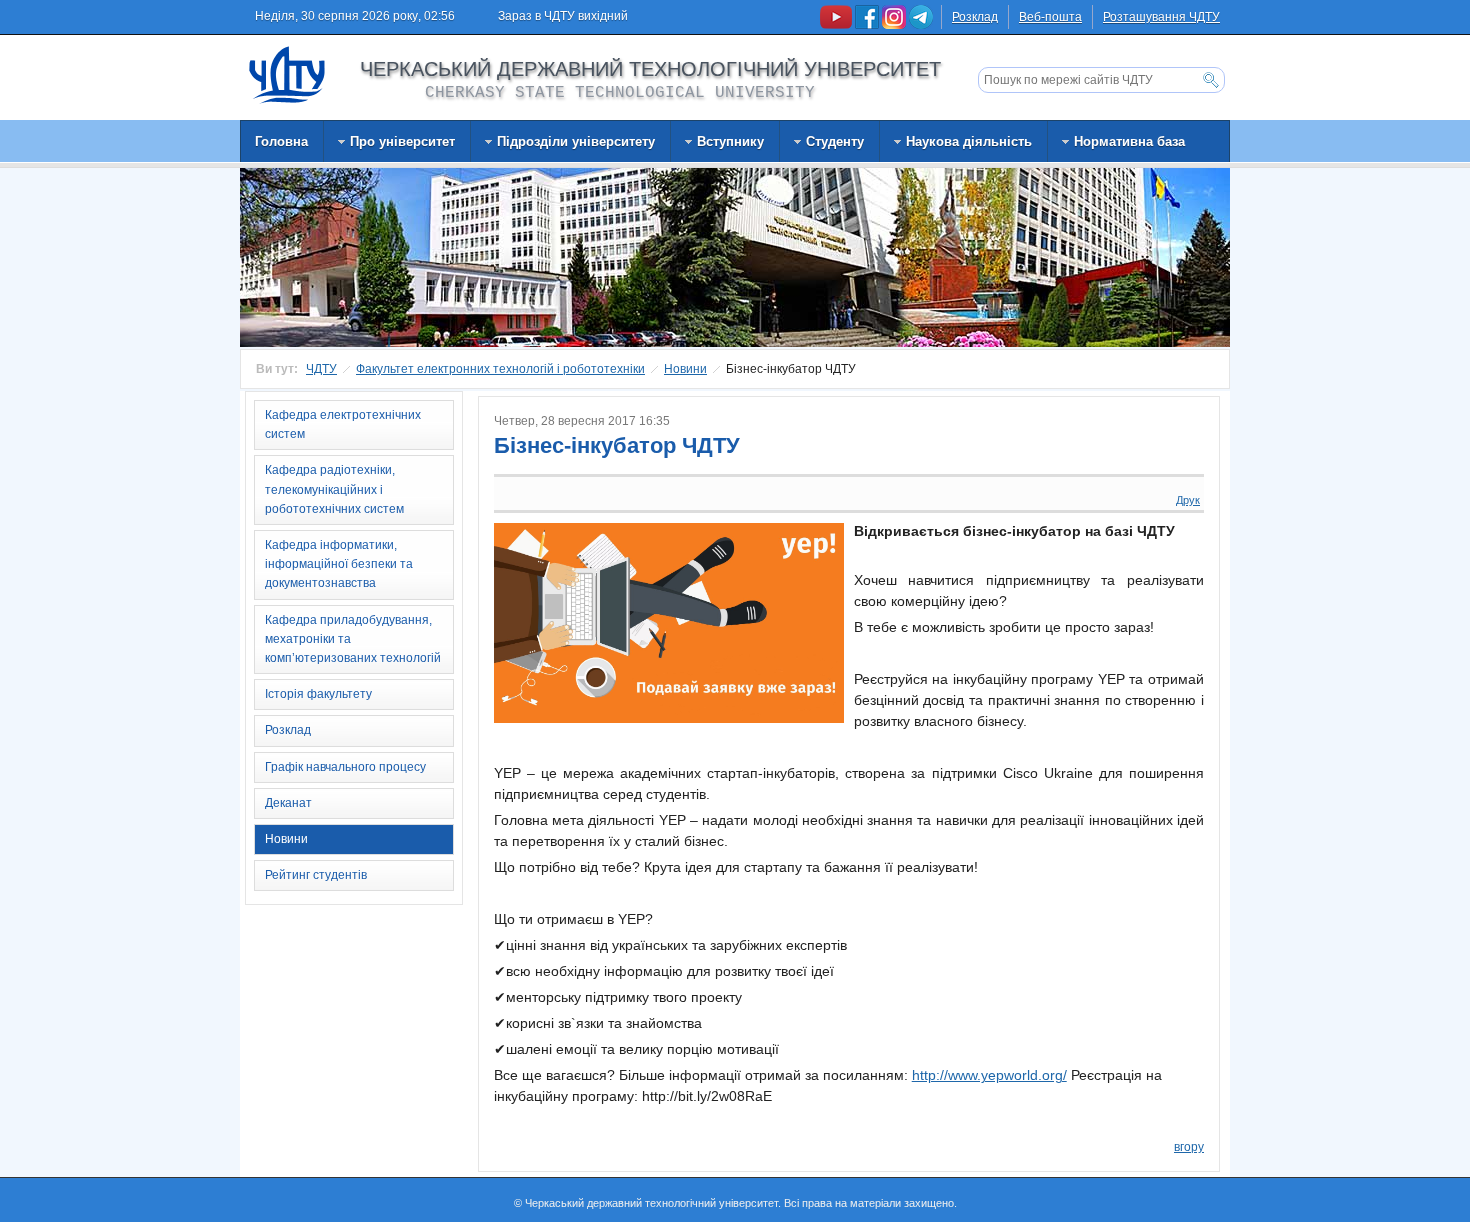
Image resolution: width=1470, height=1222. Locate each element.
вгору (1189, 1147)
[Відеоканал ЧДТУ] (837, 25)
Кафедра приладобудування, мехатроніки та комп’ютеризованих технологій (353, 639)
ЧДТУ (321, 369)
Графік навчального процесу (345, 767)
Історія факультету (318, 694)
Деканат (288, 803)
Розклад (975, 17)
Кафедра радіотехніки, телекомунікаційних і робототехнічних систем (334, 489)
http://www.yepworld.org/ (989, 1075)
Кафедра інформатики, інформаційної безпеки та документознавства (339, 564)
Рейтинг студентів (316, 875)
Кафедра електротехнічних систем (343, 424)
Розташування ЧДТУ (1161, 17)
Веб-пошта (1050, 17)
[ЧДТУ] (287, 74)
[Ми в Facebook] (868, 25)
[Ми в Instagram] (895, 25)
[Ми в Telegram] (921, 25)
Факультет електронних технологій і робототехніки (500, 369)
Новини (685, 369)
